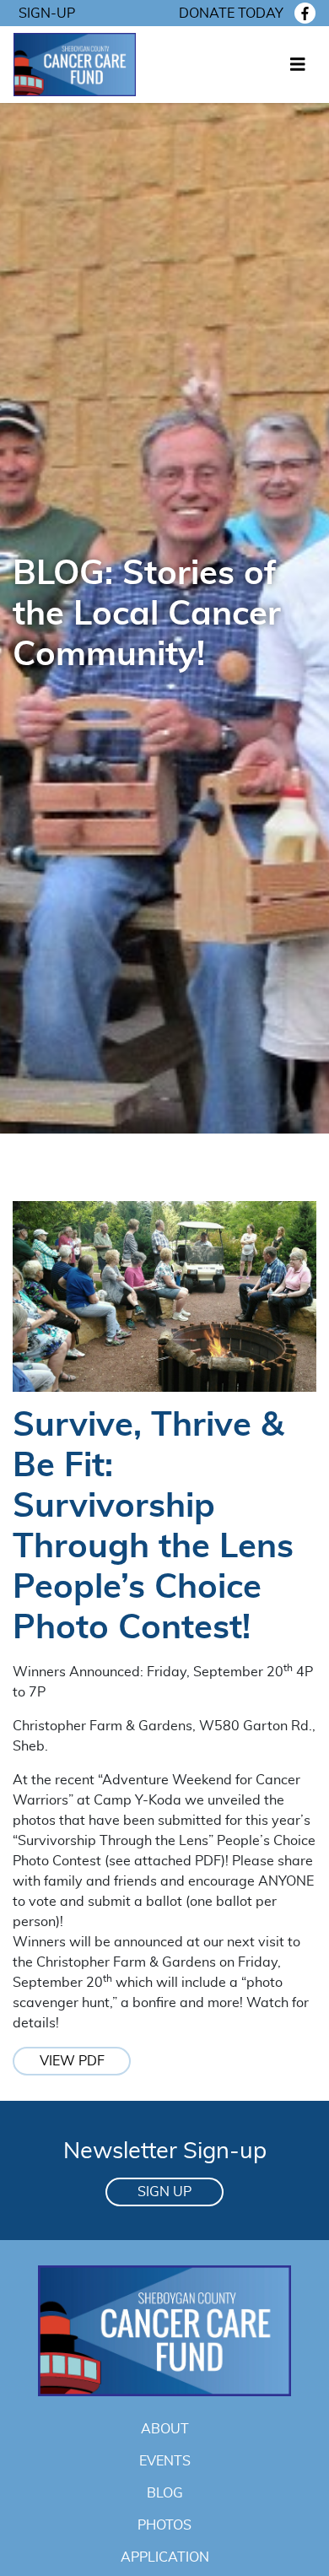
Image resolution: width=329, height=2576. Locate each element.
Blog (165, 2493)
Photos (164, 2525)
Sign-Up (47, 14)
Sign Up (164, 2192)
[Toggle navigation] (298, 65)
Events (165, 2461)
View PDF (72, 2061)
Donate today (231, 14)
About (165, 2429)
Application (165, 2557)
